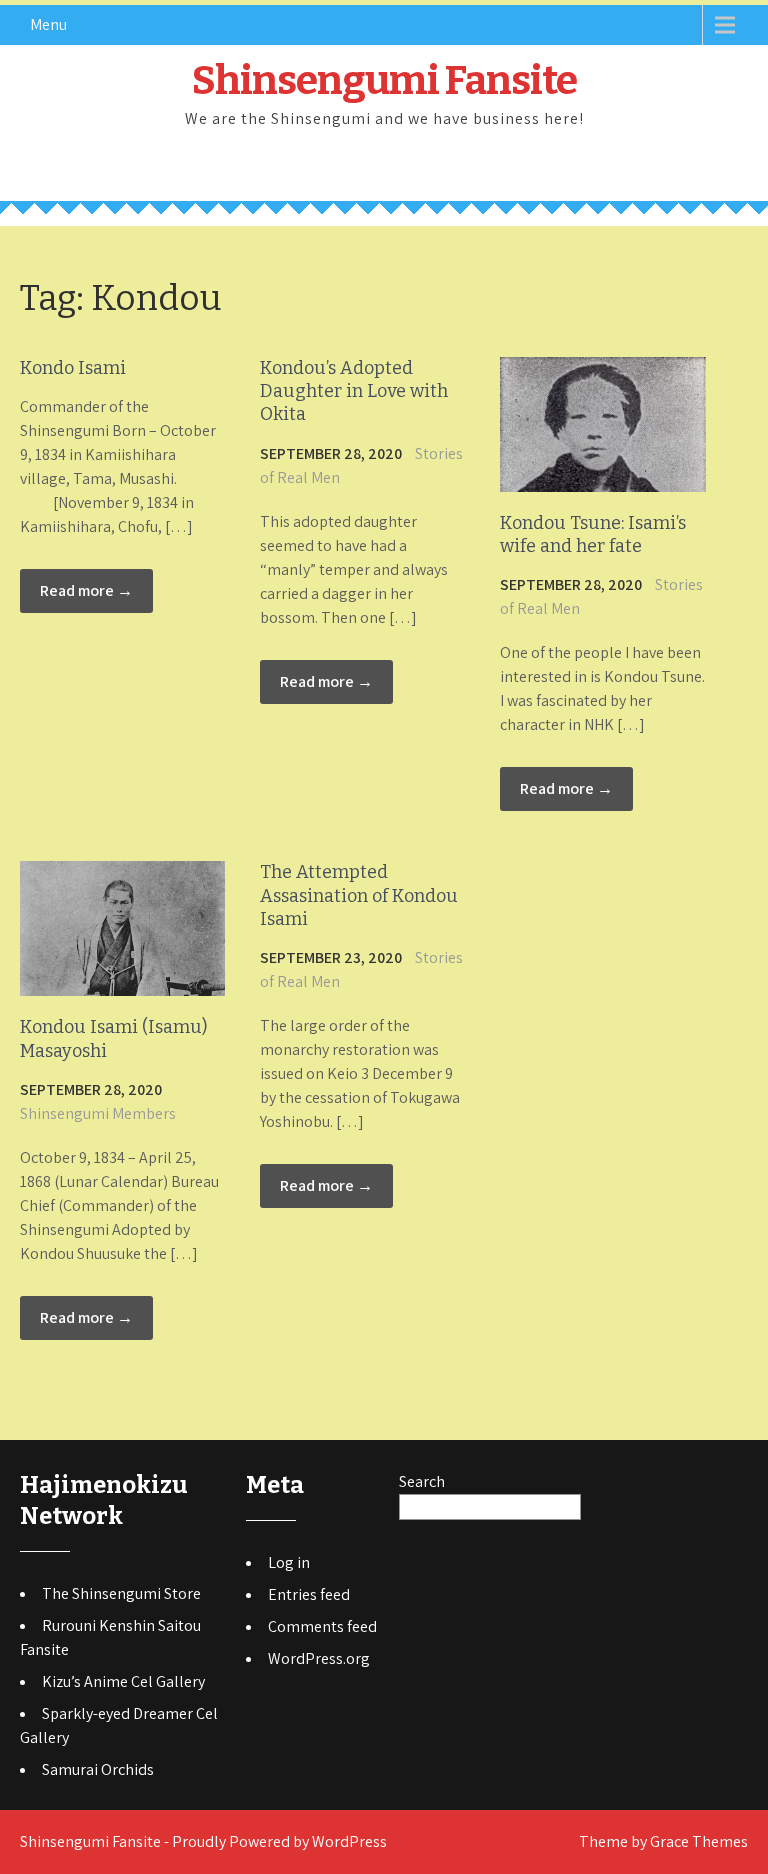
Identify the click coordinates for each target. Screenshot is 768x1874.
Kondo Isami (73, 368)
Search (422, 1481)
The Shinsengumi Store (121, 1593)
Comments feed (322, 1626)
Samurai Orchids (98, 1769)
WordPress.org (319, 1658)
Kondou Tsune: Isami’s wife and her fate (593, 534)
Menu (48, 24)
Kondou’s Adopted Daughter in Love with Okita (354, 391)
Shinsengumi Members (98, 1113)
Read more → (86, 590)
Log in (289, 1562)
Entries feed (309, 1594)
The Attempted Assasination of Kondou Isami (359, 895)
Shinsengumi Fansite (384, 81)
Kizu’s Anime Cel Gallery (123, 1681)
